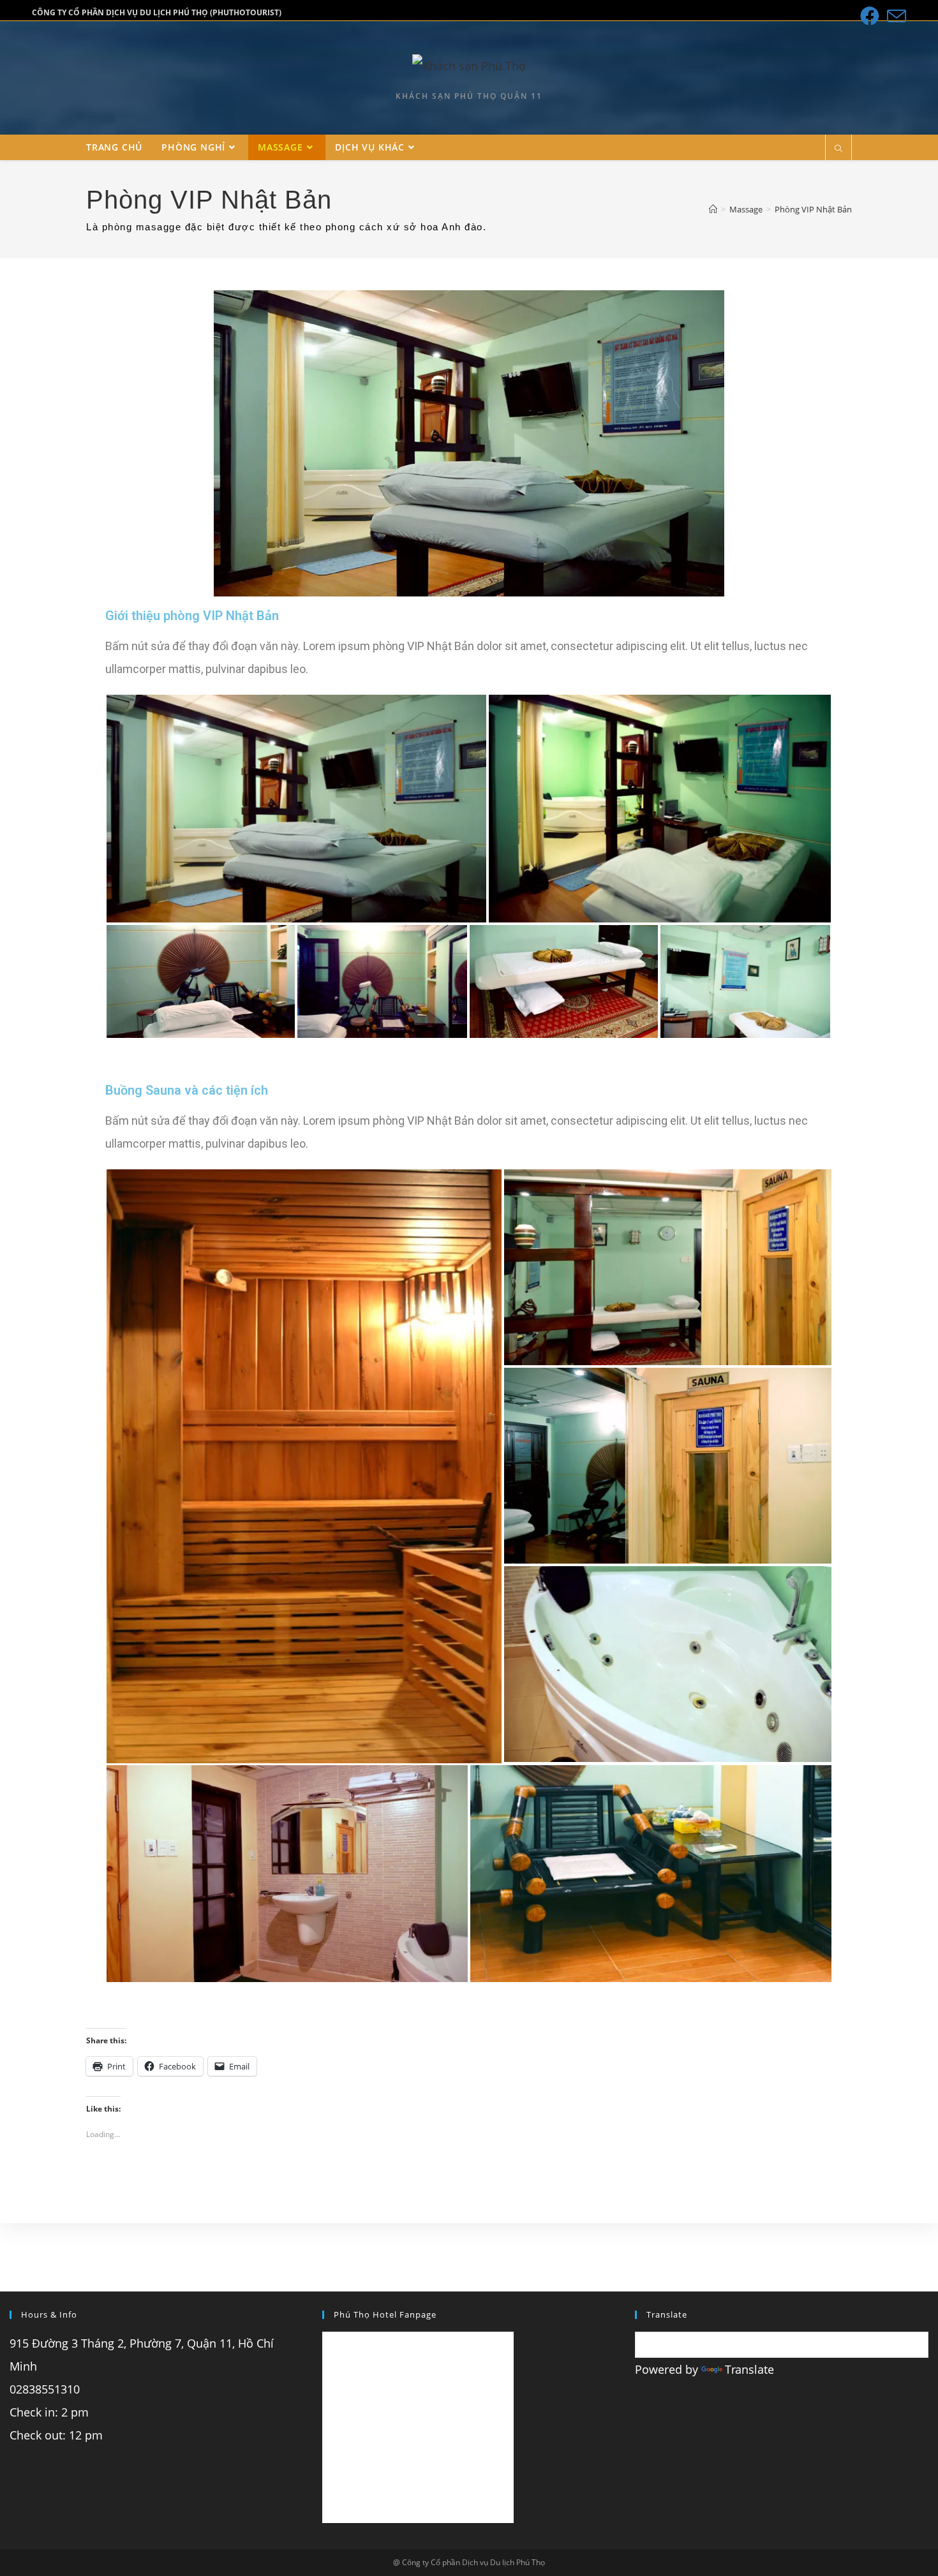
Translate (749, 2369)
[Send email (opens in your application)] (895, 16)
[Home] (713, 209)
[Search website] (838, 149)
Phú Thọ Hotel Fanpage (385, 2314)
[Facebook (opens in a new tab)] (870, 16)
